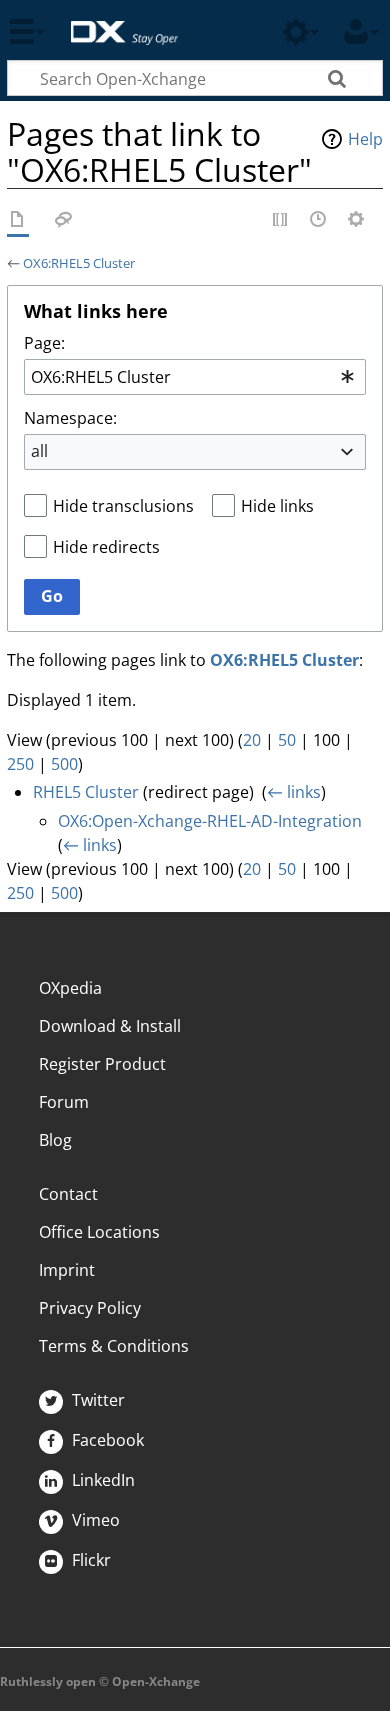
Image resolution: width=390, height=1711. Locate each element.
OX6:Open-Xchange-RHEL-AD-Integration (210, 821)
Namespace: (70, 418)
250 (20, 764)
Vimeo (94, 1520)
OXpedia (70, 988)
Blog (55, 1140)
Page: (44, 343)
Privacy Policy (90, 1308)
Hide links (277, 506)
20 (252, 740)
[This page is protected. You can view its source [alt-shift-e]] (281, 221)
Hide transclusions (123, 506)
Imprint (67, 1270)
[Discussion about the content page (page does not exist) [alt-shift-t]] (64, 221)
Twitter (96, 1400)
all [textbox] (39, 451)
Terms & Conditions (114, 1346)
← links (294, 792)
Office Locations (99, 1232)
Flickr (89, 1560)
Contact (68, 1194)
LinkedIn (101, 1480)
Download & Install (110, 1026)
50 (287, 740)
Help (365, 139)
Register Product (102, 1064)
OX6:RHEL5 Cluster (79, 263)
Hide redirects (106, 547)
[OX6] (18, 221)
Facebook (106, 1440)
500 (64, 764)
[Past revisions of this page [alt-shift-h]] (319, 221)
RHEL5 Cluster (86, 792)
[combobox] (195, 377)
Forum (64, 1102)
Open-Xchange (116, 22)
